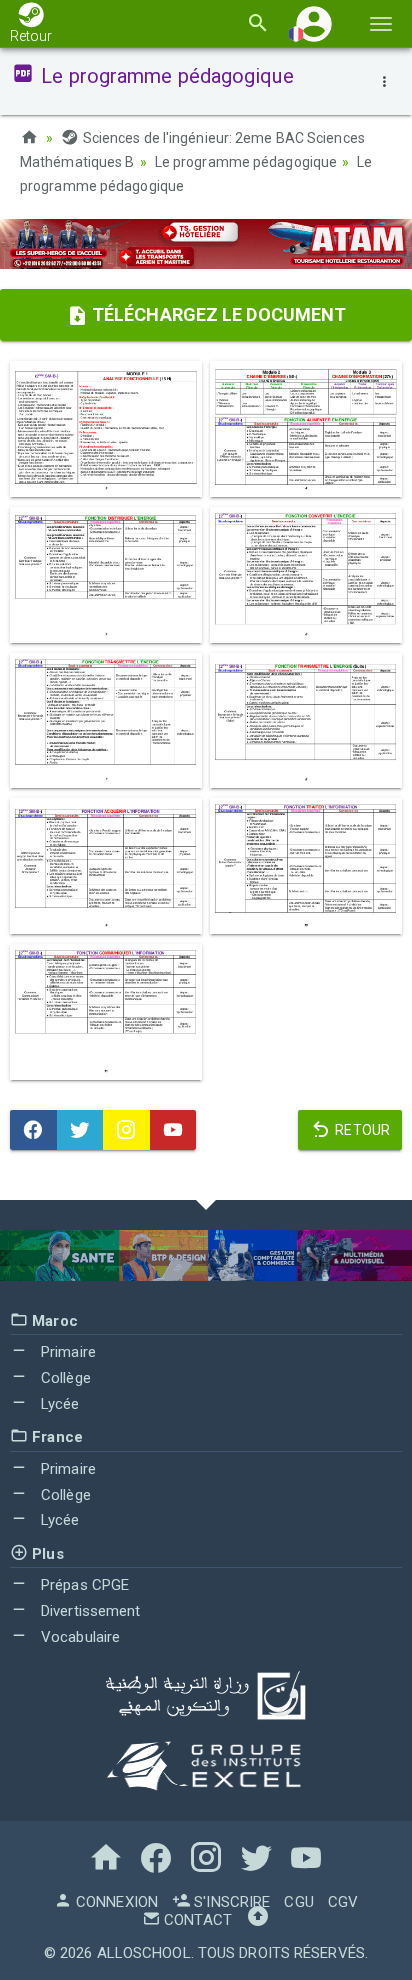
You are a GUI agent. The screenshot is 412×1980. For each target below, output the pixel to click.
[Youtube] (173, 1130)
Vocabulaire (78, 1637)
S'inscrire (230, 1902)
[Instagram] (126, 1130)
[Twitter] (80, 1130)
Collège (64, 1378)
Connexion (115, 1902)
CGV (343, 1902)
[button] (314, 23)
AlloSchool (144, 1953)
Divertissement (89, 1611)
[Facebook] (33, 1130)
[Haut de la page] (258, 1920)
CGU (298, 1902)
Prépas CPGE (83, 1585)
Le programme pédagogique (246, 162)
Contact (196, 1920)
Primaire (66, 1352)
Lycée (58, 1404)
